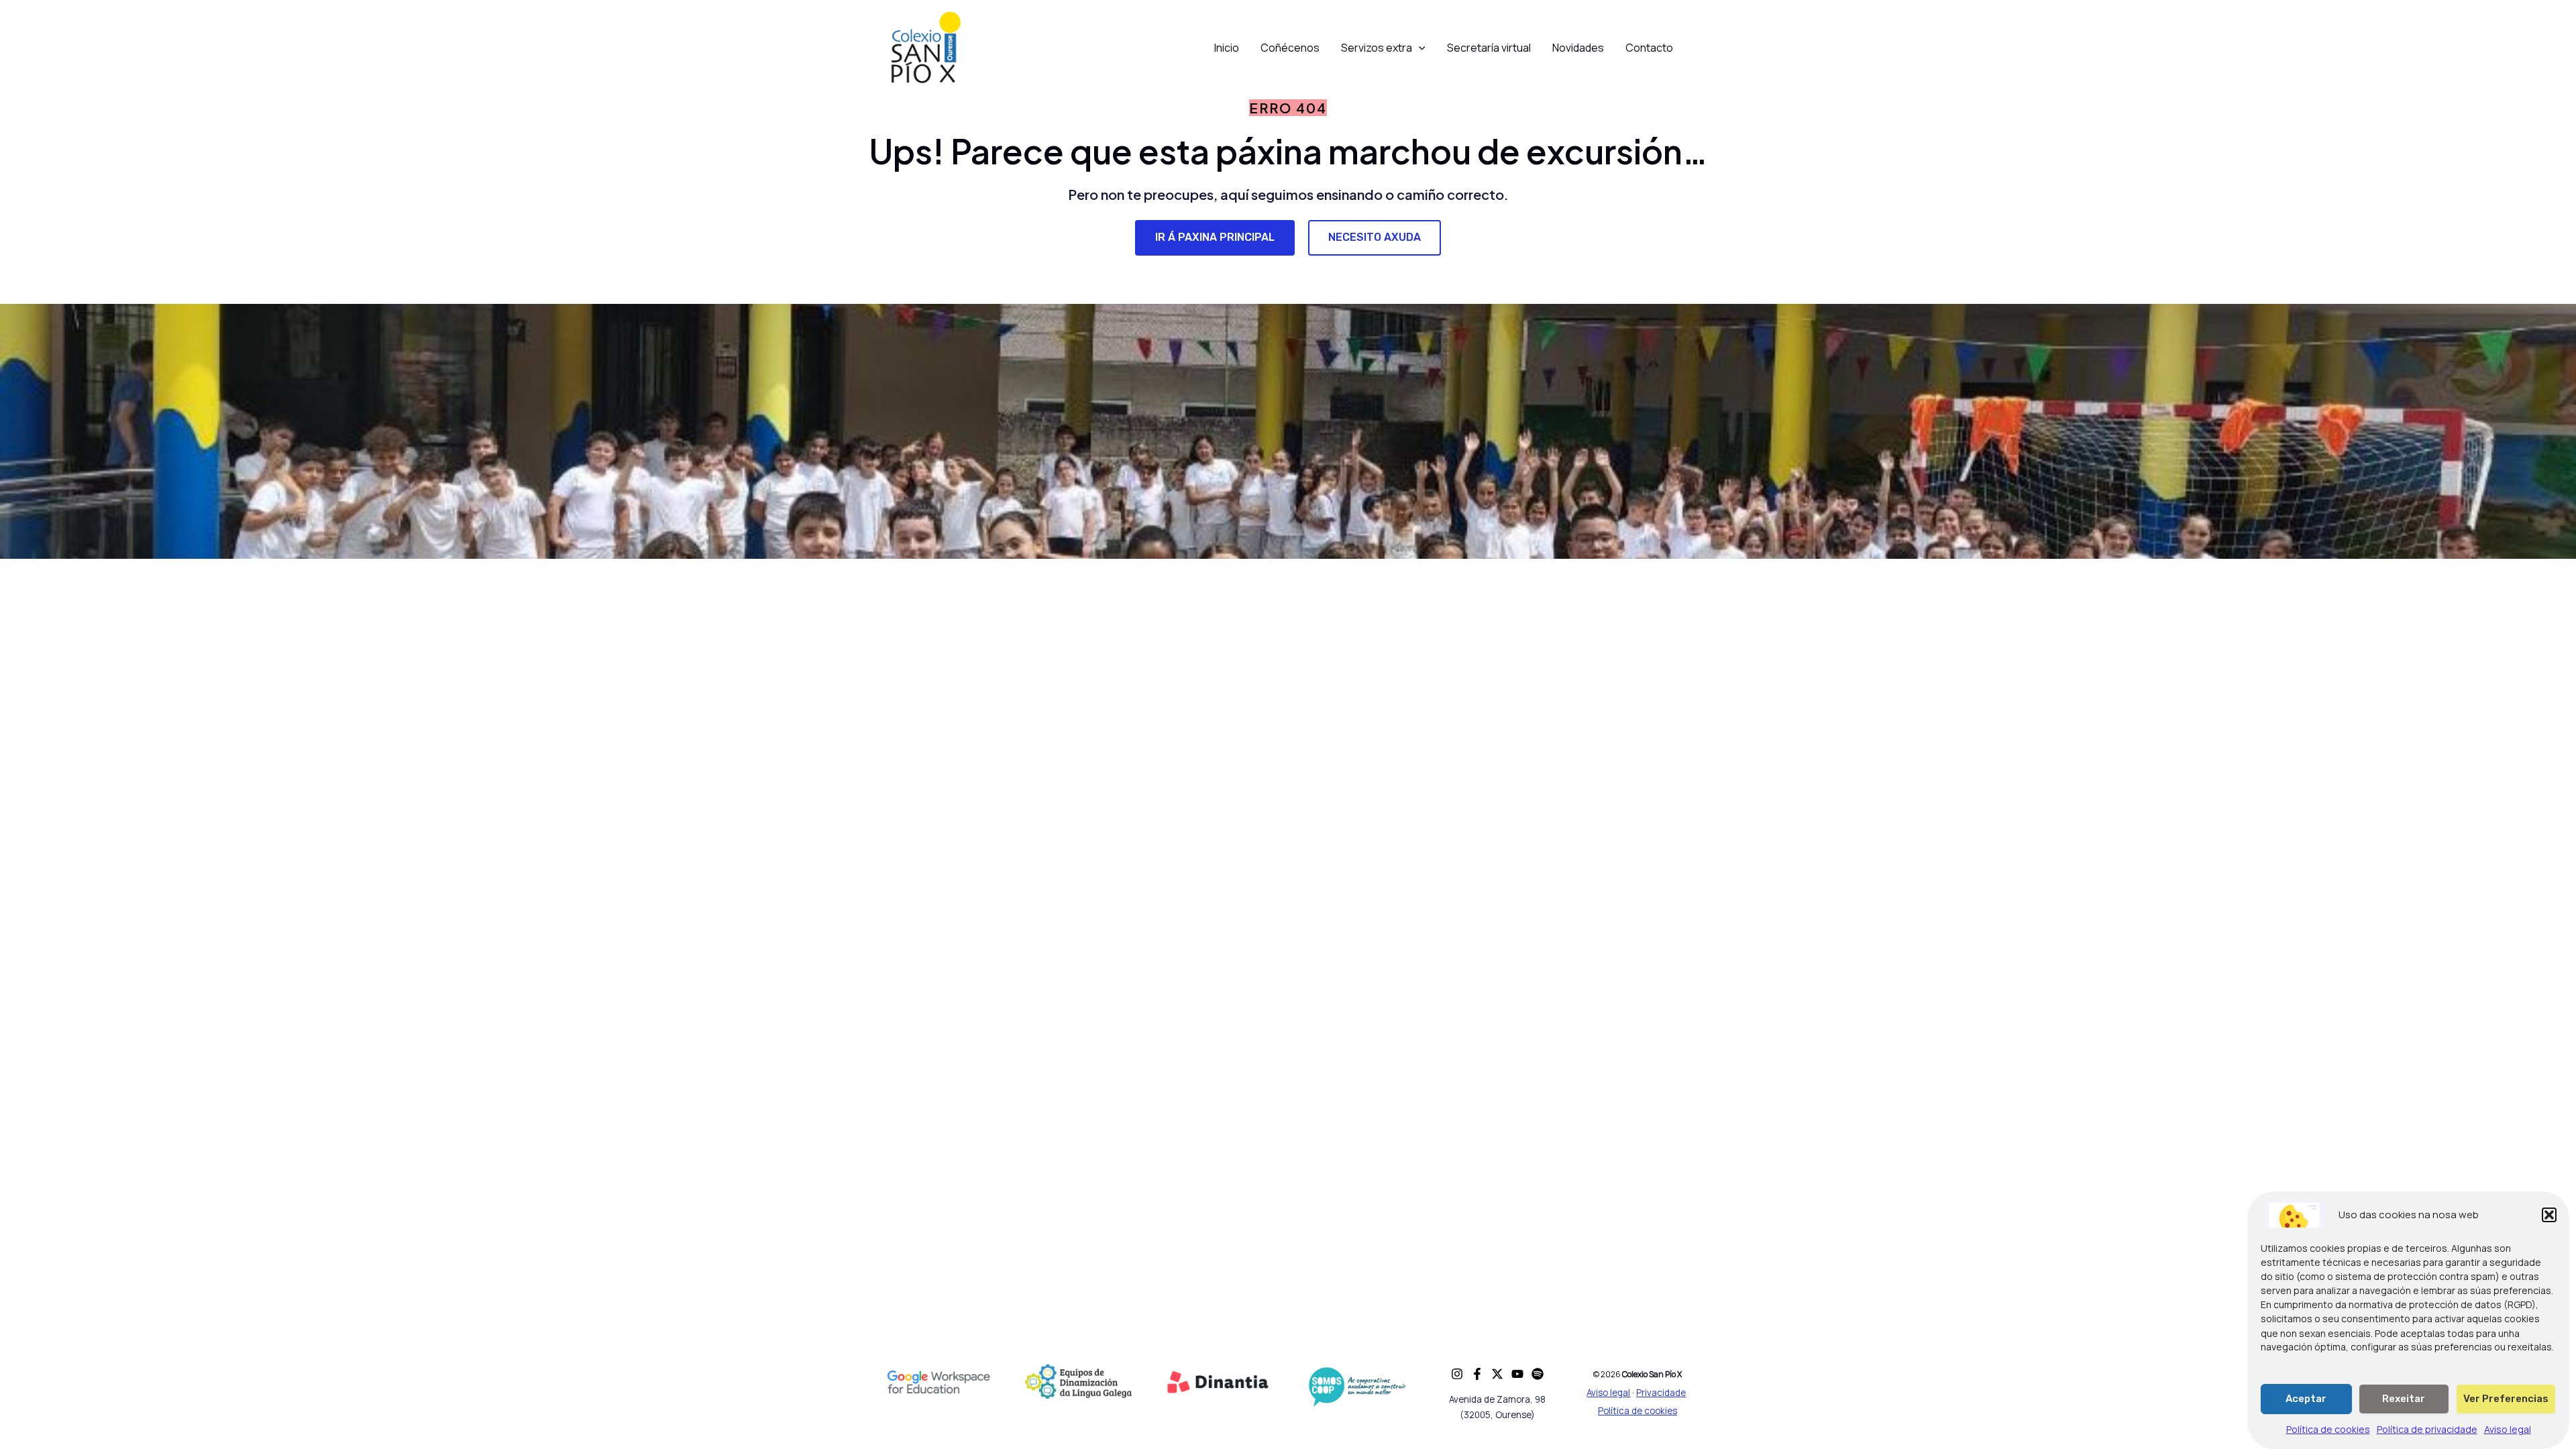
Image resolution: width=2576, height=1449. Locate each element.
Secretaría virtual (1489, 48)
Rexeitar (2404, 1399)
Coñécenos (1290, 48)
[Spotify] (1538, 1374)
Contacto (1649, 48)
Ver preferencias (2506, 1399)
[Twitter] (1497, 1374)
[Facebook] (1477, 1374)
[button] (2549, 1215)
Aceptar (2306, 1399)
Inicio (1227, 48)
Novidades (1578, 48)
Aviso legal (2508, 1430)
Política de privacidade (2427, 1430)
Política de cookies (2328, 1430)
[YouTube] (1517, 1374)
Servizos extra (1377, 48)
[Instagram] (1457, 1374)
